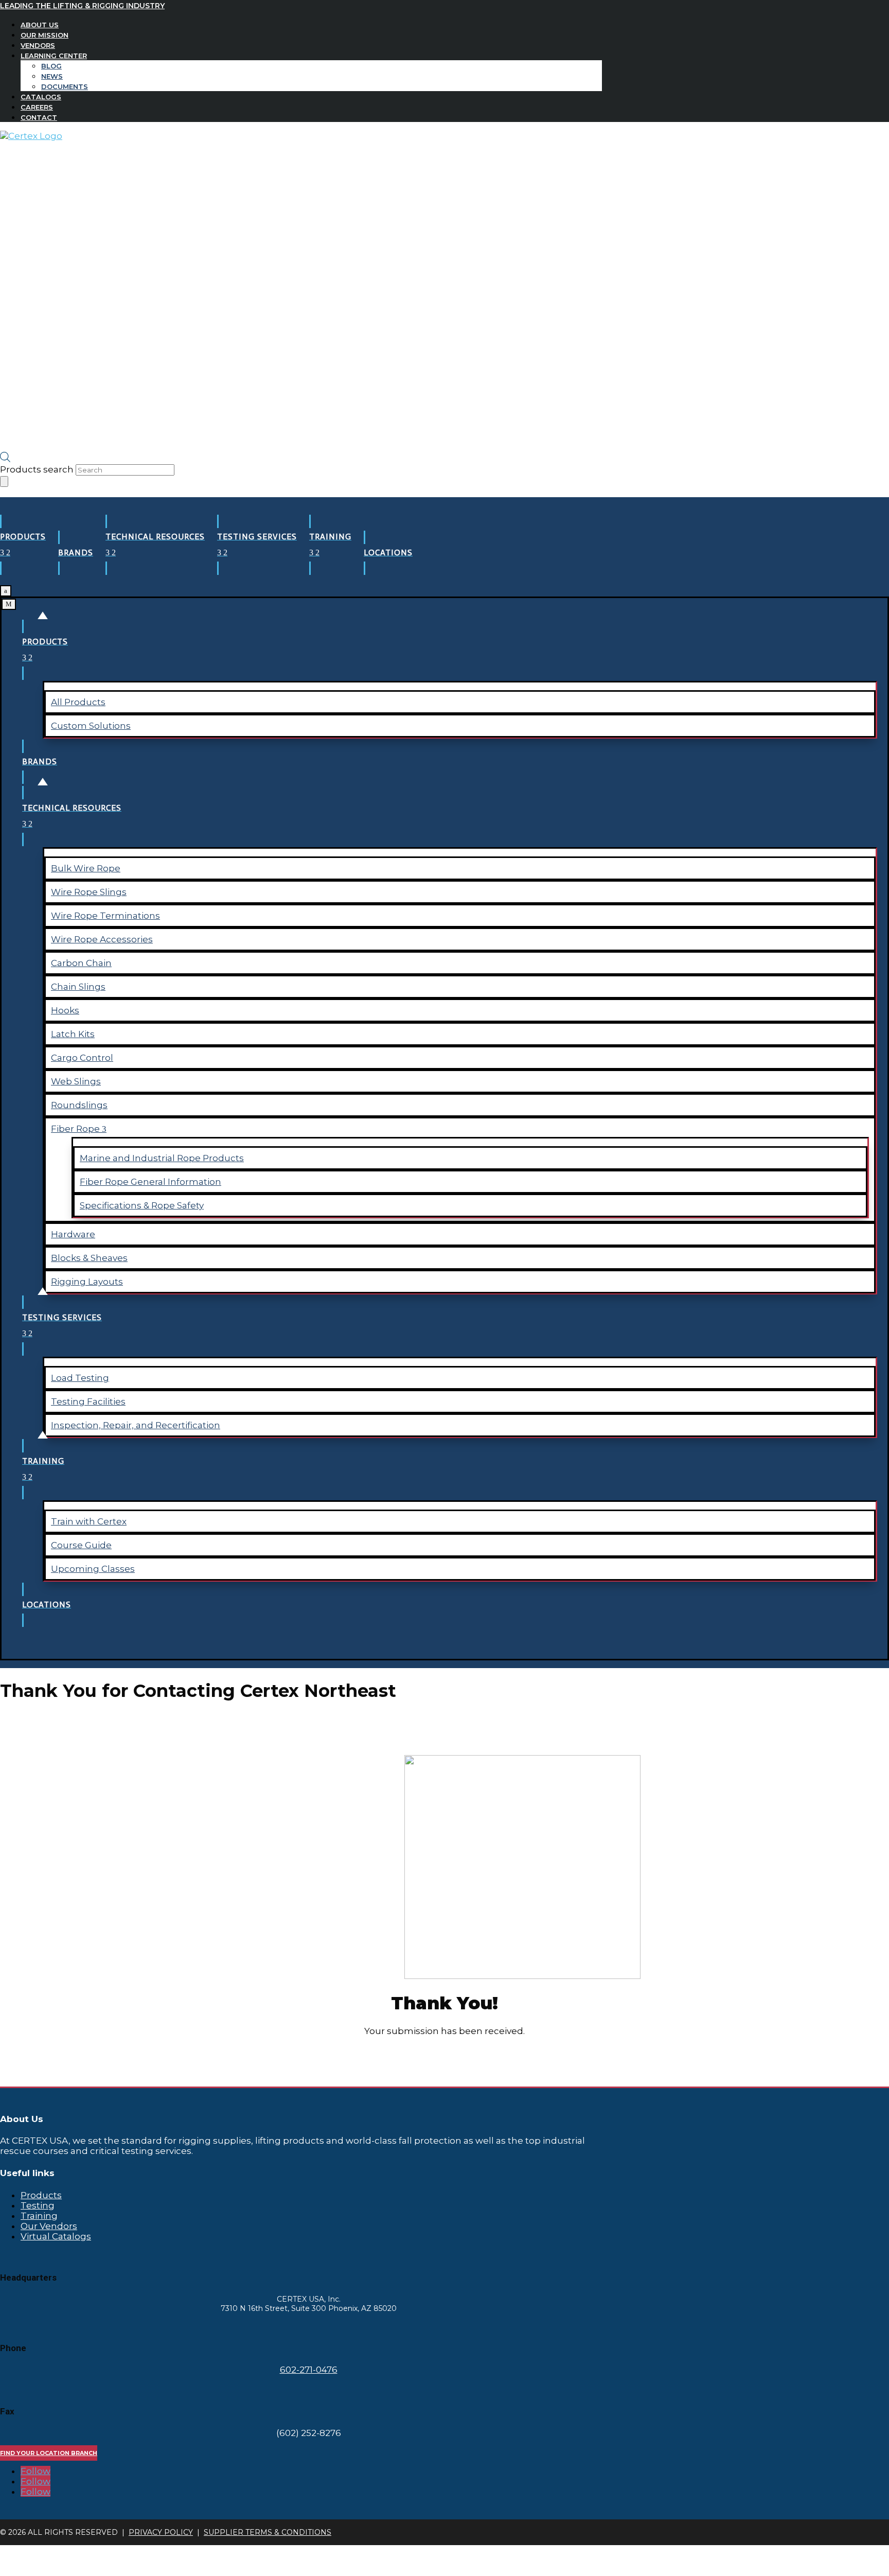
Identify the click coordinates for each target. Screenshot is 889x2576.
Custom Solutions (91, 726)
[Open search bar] (5, 459)
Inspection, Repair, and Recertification (136, 1425)
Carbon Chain (81, 963)
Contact (39, 117)
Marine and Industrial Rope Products (162, 1158)
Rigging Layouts (87, 1282)
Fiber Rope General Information (150, 1182)
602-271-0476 (309, 2370)
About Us (40, 25)
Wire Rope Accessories (102, 939)
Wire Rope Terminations (105, 916)
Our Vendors (49, 2226)
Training (39, 2216)
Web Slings (76, 1081)
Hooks (65, 1010)
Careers (37, 107)
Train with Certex (89, 1521)
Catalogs (41, 97)
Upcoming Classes (93, 1569)
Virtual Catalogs (56, 2236)
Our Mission (45, 35)
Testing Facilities (88, 1401)
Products (41, 2195)
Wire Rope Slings (89, 892)
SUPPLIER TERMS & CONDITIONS (268, 2532)
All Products (78, 702)
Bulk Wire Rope (86, 868)
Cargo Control (82, 1058)
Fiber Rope (76, 1129)
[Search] (4, 481)
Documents (65, 86)
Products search (38, 469)
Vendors (38, 45)
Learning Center (54, 56)
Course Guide (81, 1545)
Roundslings (79, 1105)
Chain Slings (78, 987)
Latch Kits (73, 1034)
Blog (51, 66)
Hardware (73, 1234)
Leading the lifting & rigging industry (82, 6)
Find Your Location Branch (49, 2453)
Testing (38, 2205)
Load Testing (80, 1378)
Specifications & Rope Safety (142, 1205)
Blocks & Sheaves (89, 1258)
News (52, 76)
